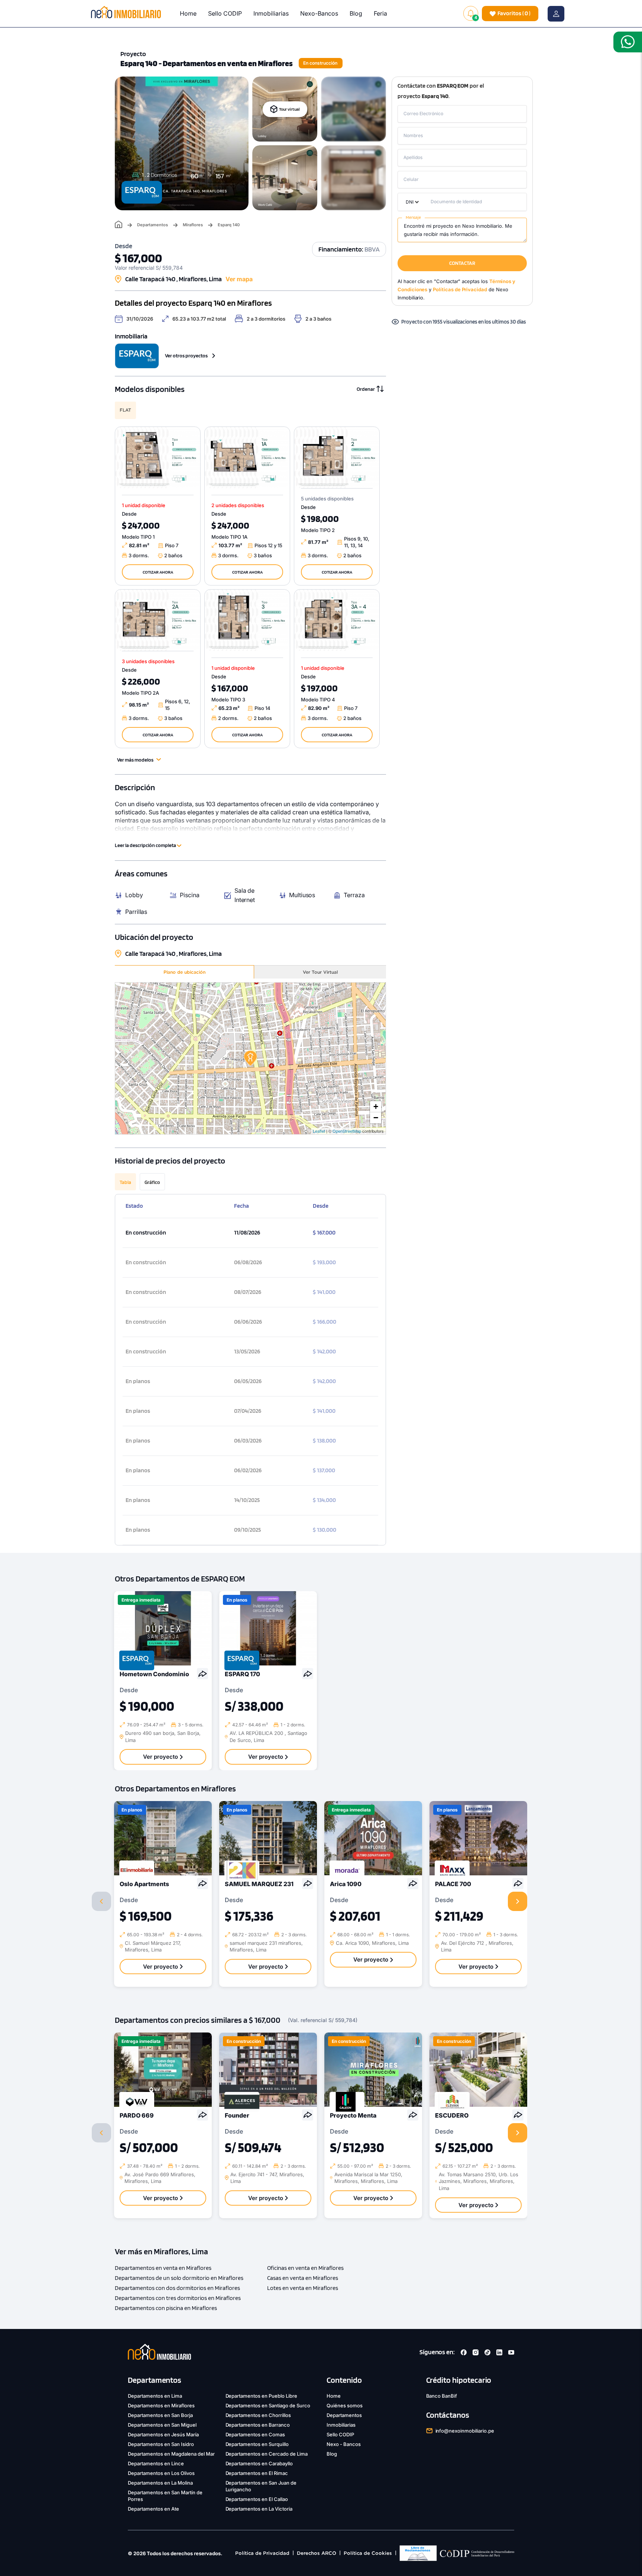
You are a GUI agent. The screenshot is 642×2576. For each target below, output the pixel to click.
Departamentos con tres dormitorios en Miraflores (178, 2298)
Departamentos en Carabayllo (259, 2463)
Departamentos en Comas (255, 2434)
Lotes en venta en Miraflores (303, 2288)
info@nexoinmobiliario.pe (465, 2431)
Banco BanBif (442, 2396)
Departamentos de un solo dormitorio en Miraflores (179, 2278)
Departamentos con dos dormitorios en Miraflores (177, 2288)
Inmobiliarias (271, 13)
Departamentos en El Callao (257, 2499)
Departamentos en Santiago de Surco (268, 2405)
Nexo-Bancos (319, 13)
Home (188, 13)
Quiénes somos (345, 2405)
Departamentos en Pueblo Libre (262, 2396)
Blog (356, 13)
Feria (380, 13)
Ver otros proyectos (186, 356)
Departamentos (153, 225)
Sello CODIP (225, 13)
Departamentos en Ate (153, 2509)
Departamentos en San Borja (160, 2415)
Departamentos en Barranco (258, 2425)
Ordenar (366, 389)
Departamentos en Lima (155, 2396)
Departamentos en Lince (156, 2463)
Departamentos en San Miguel (162, 2425)
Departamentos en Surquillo (257, 2444)
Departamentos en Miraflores (161, 2405)
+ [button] (376, 1107)
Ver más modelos (135, 760)
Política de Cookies (368, 2553)
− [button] (376, 1118)
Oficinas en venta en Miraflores (305, 2268)
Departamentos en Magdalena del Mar (171, 2454)
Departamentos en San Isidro (161, 2444)
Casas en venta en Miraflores (303, 2278)
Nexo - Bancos (344, 2444)
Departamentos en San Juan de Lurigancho (261, 2486)
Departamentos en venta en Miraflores (163, 2268)
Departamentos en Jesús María (163, 2434)
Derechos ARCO (317, 2553)
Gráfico (152, 1182)
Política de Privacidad (262, 2553)
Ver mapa (239, 279)
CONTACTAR (462, 263)
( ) (514, 13)
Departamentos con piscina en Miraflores (166, 2308)
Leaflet (319, 1131)
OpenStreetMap (347, 1131)
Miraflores (193, 225)
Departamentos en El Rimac (257, 2473)
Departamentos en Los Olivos (161, 2473)
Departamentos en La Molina (160, 2483)
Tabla (125, 1182)
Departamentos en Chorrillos (258, 2415)
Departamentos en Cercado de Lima (267, 2454)
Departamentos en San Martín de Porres (165, 2496)
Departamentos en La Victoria (259, 2509)
